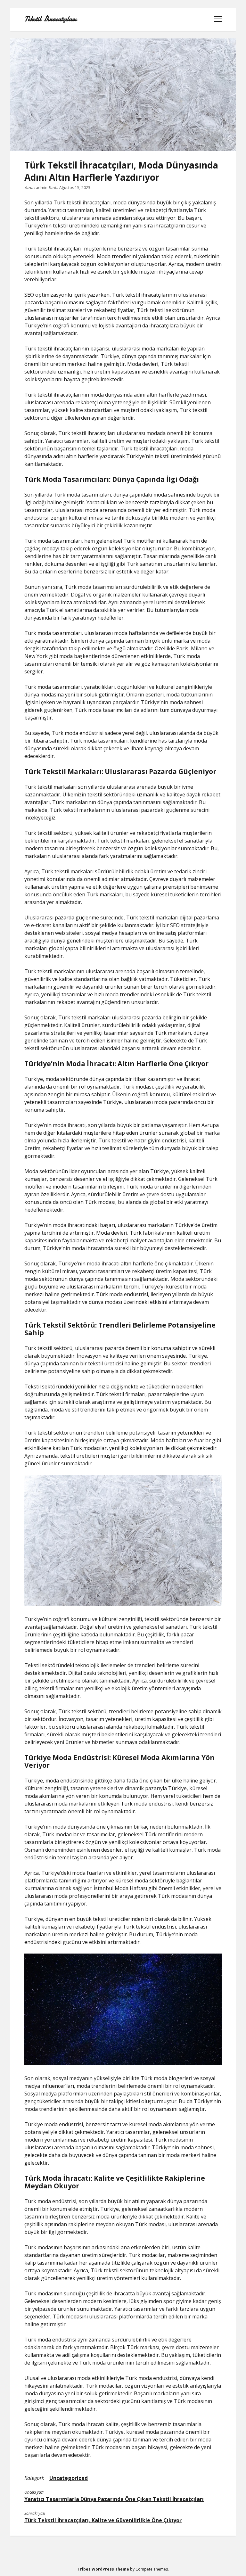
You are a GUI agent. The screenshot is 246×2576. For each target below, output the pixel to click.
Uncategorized (69, 2478)
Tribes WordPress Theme (103, 2569)
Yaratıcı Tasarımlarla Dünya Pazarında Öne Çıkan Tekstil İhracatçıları (114, 2499)
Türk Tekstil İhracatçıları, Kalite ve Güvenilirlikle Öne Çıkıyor (103, 2520)
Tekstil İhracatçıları (50, 19)
